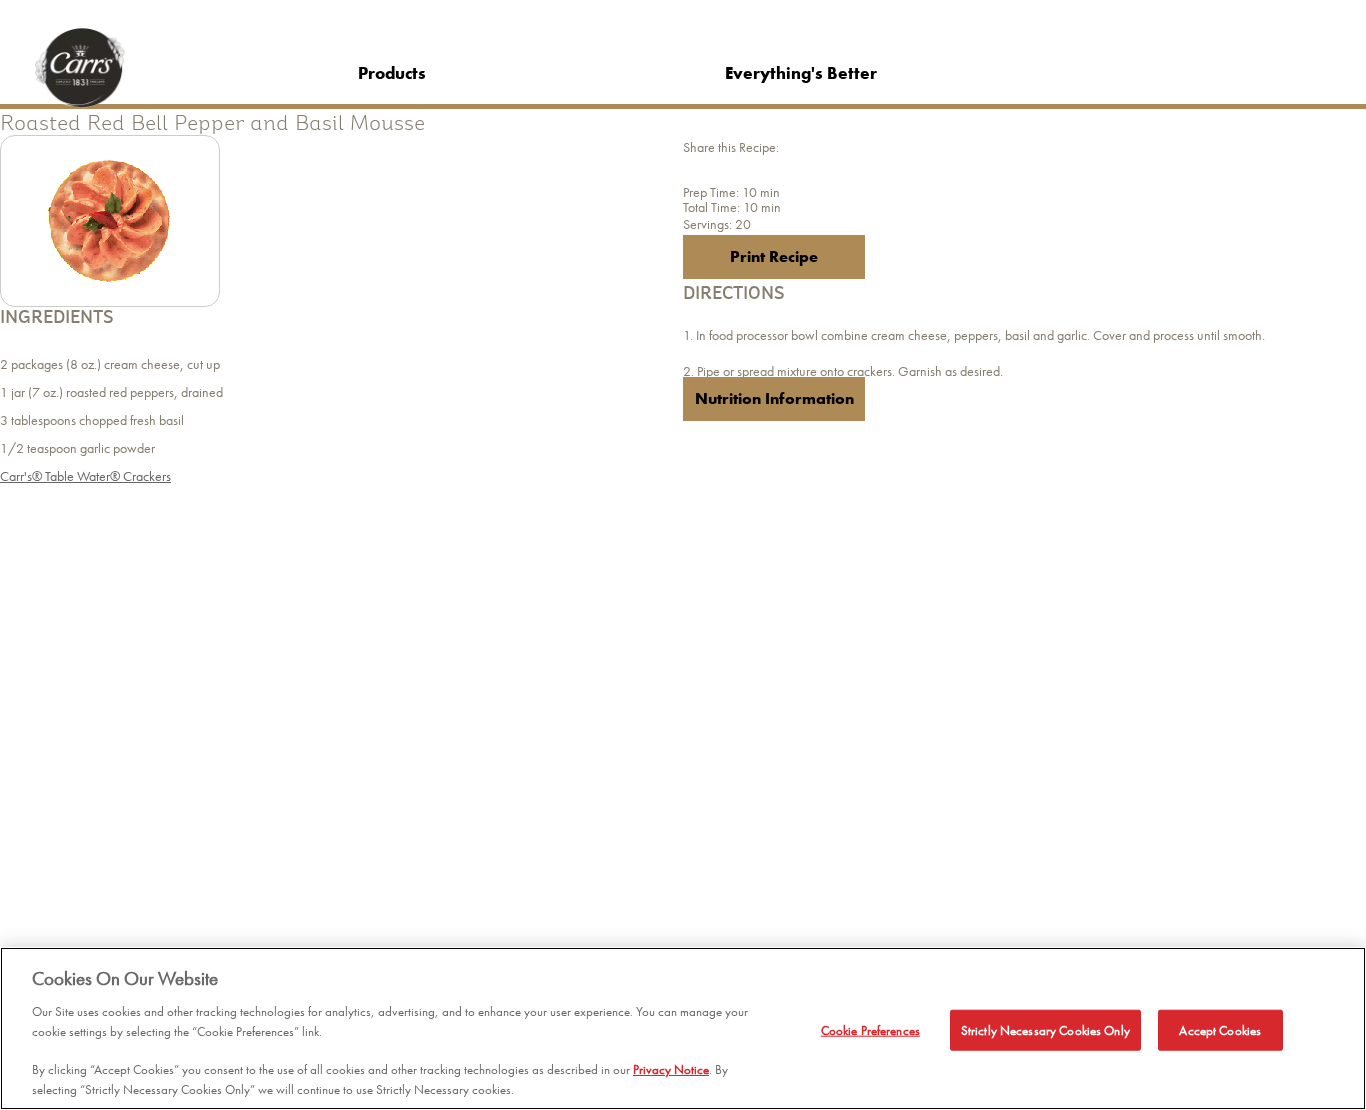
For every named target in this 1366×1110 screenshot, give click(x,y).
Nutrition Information (774, 398)
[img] (110, 221)
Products (392, 73)
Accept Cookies (1220, 1029)
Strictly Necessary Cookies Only (1045, 1029)
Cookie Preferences (870, 1029)
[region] (683, 1028)
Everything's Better (801, 73)
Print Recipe (774, 256)
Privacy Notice (671, 1070)
